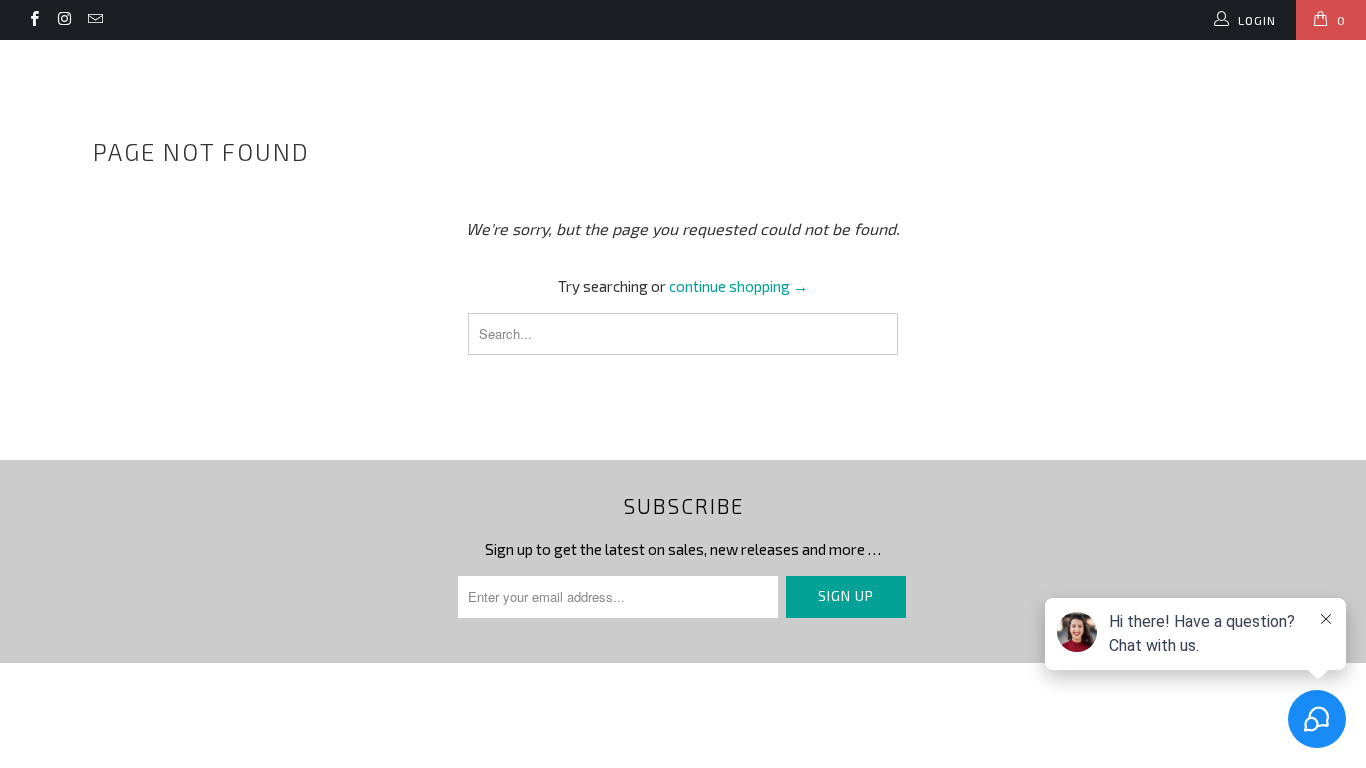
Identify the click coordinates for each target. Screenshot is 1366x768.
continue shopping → (738, 286)
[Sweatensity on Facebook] (33, 20)
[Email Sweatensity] (94, 20)
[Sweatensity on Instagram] (63, 20)
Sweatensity (109, 52)
